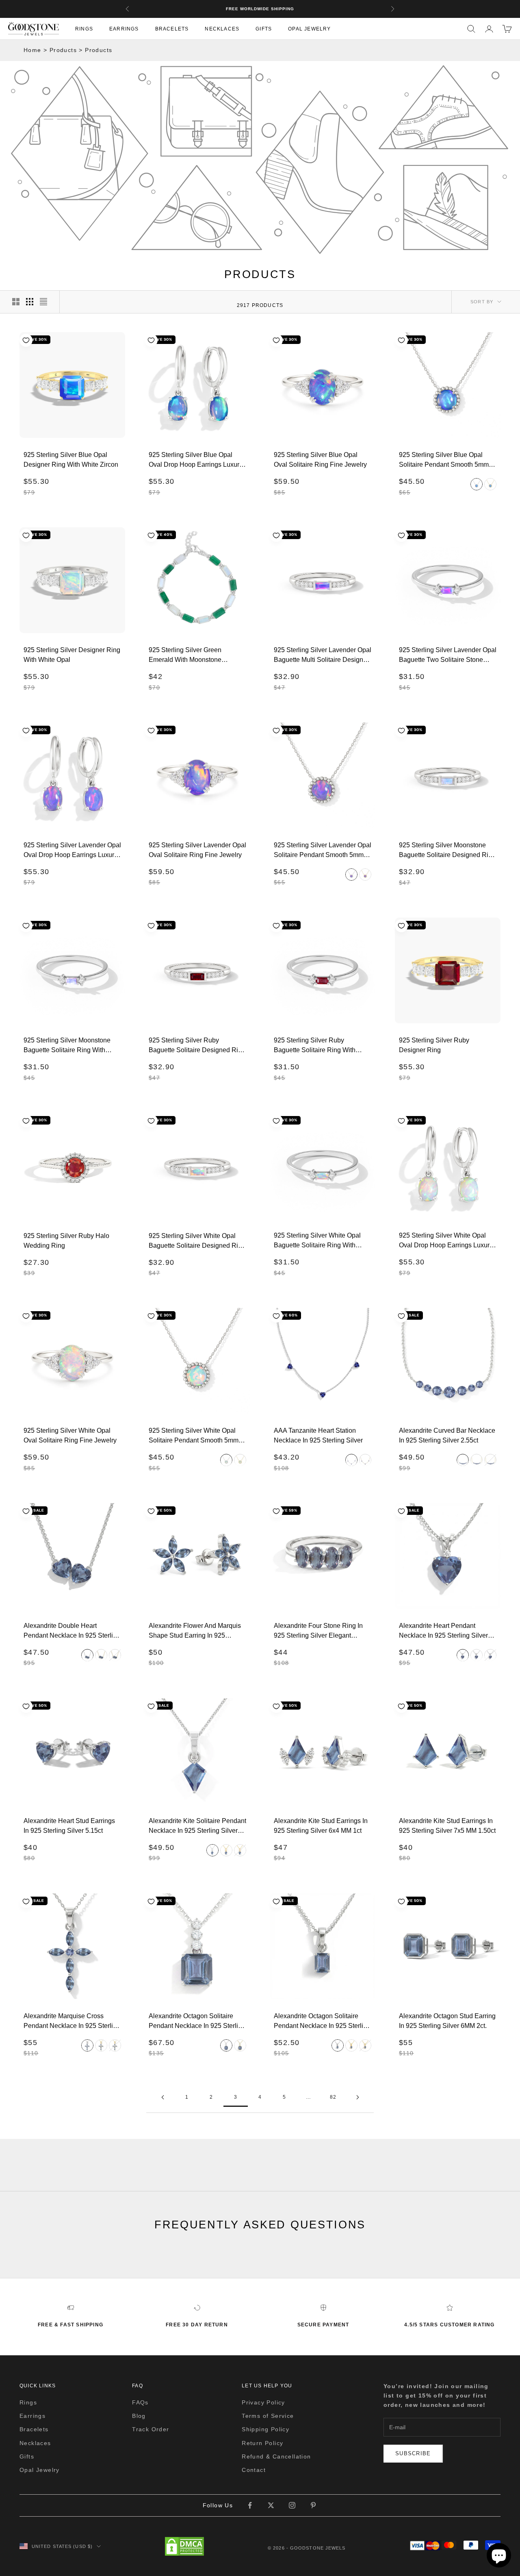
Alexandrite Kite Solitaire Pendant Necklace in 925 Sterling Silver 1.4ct (197, 1826)
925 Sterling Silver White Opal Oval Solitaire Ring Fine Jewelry (70, 1435)
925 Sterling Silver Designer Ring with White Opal (72, 655)
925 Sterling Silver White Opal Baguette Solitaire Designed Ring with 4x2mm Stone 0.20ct (197, 1241)
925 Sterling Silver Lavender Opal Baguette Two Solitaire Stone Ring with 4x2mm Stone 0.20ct (448, 655)
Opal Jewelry (309, 28)
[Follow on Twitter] (271, 2505)
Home (32, 50)
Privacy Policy (263, 2402)
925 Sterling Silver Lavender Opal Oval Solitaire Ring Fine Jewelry (197, 850)
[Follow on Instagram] (292, 2505)
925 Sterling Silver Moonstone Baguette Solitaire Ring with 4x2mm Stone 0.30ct (67, 1045)
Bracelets (172, 28)
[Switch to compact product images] (43, 302)
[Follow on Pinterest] (313, 2505)
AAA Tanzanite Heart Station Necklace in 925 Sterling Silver (318, 1435)
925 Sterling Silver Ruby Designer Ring (434, 1045)
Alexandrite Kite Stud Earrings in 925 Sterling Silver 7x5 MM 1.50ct (447, 1826)
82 (333, 2097)
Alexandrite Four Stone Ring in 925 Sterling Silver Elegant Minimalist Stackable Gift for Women (318, 1631)
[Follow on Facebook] (250, 2505)
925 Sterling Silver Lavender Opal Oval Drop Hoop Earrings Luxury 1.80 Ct (72, 850)
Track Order (151, 2429)
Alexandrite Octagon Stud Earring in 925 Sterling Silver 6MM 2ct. (447, 2021)
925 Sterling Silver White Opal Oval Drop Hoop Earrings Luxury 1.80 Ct (446, 1240)
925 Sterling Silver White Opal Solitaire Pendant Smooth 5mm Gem (194, 1436)
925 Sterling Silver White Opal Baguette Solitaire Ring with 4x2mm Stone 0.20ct (317, 1240)
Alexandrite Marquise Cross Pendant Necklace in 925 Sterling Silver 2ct (72, 2021)
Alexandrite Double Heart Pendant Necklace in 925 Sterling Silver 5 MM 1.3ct (72, 1631)
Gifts (264, 28)
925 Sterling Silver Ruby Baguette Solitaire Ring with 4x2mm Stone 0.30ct (315, 1045)
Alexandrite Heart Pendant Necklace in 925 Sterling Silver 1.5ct (443, 1631)
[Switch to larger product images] (16, 302)
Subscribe (413, 2453)
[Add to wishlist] (26, 340)
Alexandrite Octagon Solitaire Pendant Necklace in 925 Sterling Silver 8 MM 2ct (197, 2021)
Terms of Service (268, 2416)
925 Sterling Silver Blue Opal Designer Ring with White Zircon (71, 460)
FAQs (140, 2402)
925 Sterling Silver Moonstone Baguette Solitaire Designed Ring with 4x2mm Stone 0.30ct (447, 850)
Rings (84, 28)
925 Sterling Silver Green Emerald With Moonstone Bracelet (185, 655)
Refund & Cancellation (276, 2456)
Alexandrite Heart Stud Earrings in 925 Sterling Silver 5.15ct (69, 1826)
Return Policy (262, 2443)
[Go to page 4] (357, 2097)
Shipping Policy (265, 2429)
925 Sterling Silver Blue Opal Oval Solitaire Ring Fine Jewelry (320, 460)
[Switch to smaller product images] (30, 302)
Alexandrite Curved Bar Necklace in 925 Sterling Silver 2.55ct (447, 1435)
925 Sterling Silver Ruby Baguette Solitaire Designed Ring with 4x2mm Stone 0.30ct (197, 1046)
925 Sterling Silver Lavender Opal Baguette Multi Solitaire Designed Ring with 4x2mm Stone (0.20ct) (323, 655)
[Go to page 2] (162, 2097)
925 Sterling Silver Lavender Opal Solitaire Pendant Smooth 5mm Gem (323, 850)
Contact (254, 2470)
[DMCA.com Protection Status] (184, 2546)
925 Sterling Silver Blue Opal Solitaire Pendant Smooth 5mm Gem (444, 460)
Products (63, 50)
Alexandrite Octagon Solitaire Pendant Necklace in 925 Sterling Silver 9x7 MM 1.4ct (322, 2021)
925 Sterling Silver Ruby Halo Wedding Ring (66, 1241)
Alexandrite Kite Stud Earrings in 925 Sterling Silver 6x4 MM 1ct (321, 1826)
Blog (139, 2416)
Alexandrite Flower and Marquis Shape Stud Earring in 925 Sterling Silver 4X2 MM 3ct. (195, 1631)
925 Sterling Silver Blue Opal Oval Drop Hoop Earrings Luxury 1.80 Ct (196, 460)
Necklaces (222, 28)
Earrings (124, 28)
